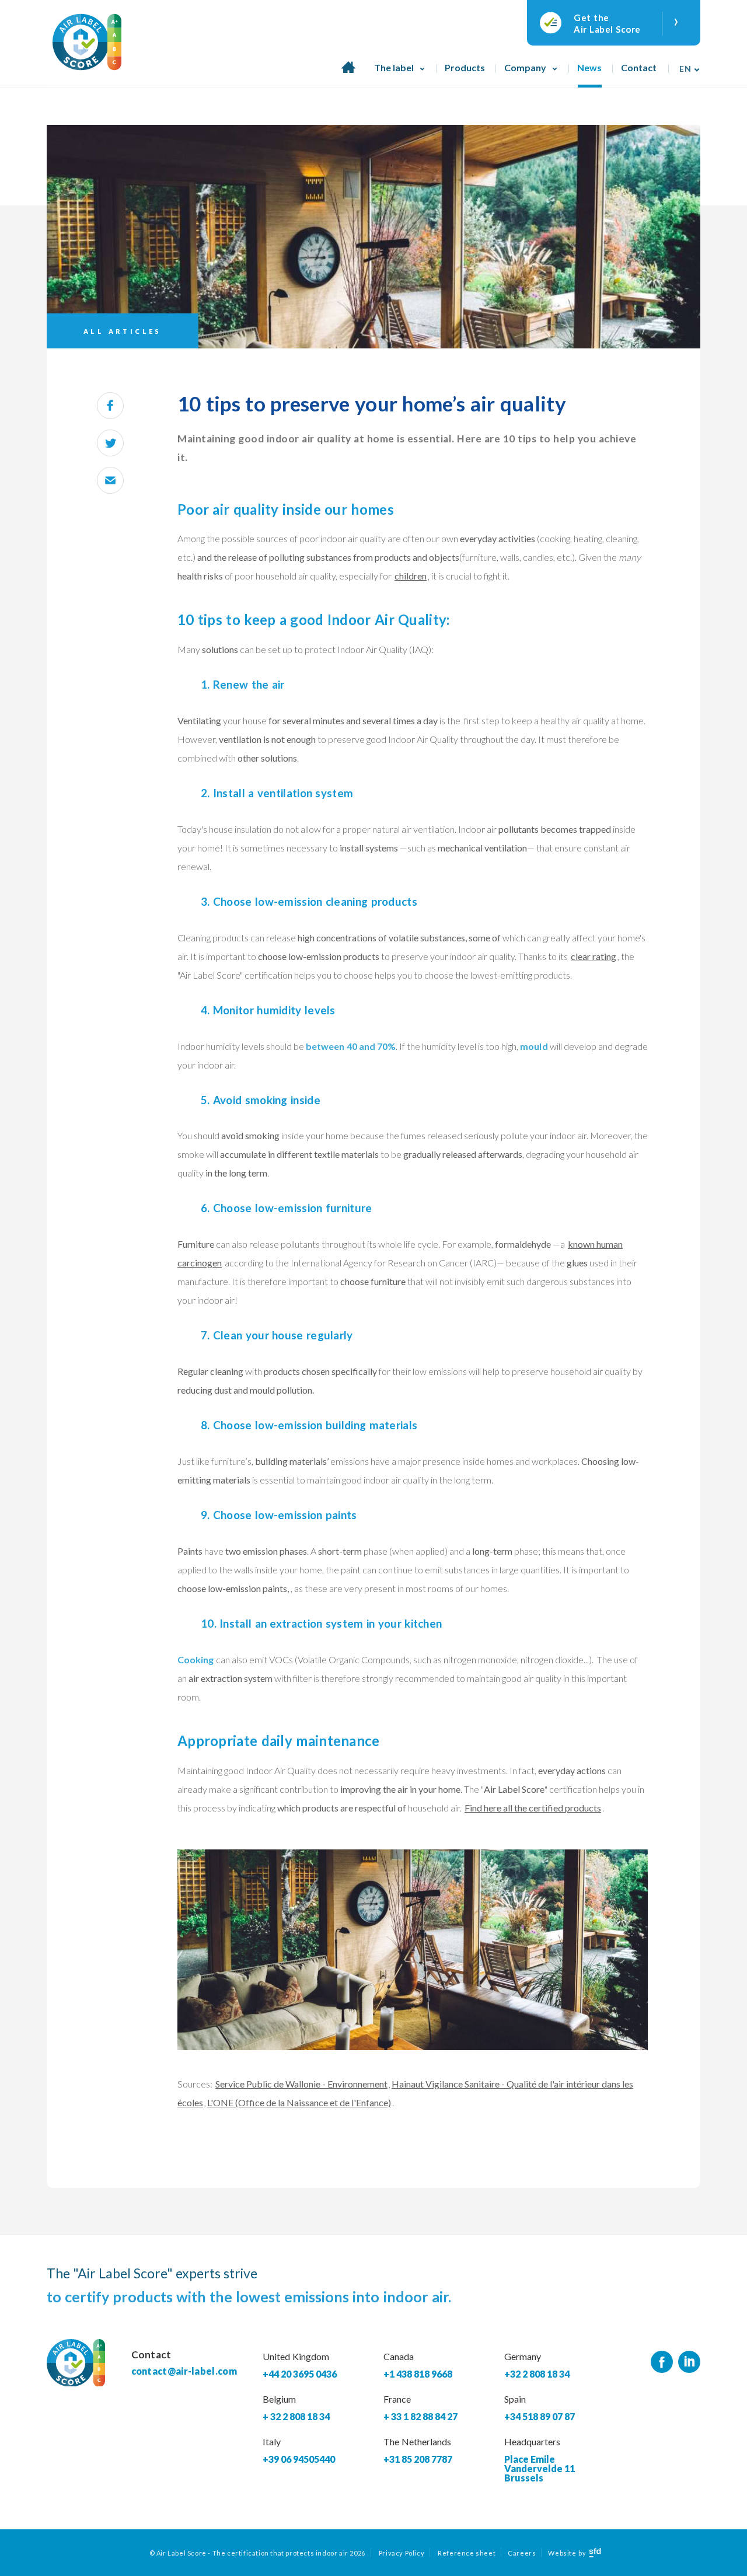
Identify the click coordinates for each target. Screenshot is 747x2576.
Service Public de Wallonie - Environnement (301, 2084)
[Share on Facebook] (110, 406)
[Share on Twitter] (110, 443)
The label (394, 67)
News (589, 67)
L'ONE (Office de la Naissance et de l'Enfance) (299, 2102)
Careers (522, 2553)
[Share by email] (110, 480)
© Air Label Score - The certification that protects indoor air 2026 (257, 2553)
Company (525, 67)
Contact (639, 67)
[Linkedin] (689, 2362)
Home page (348, 74)
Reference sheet (467, 2553)
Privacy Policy (402, 2553)
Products (465, 67)
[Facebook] (662, 2362)
